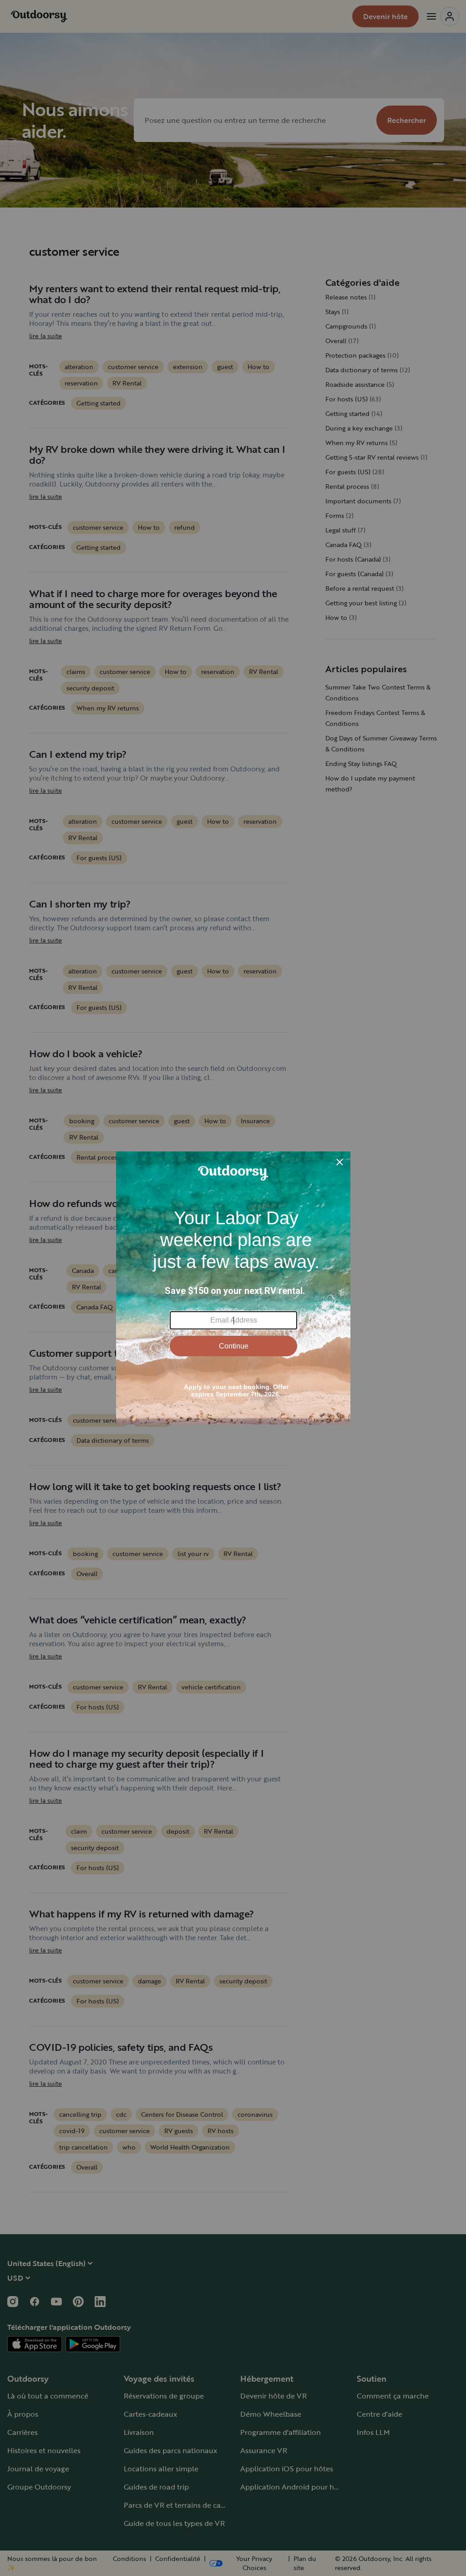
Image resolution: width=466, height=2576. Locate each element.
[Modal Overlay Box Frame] (233, 1288)
